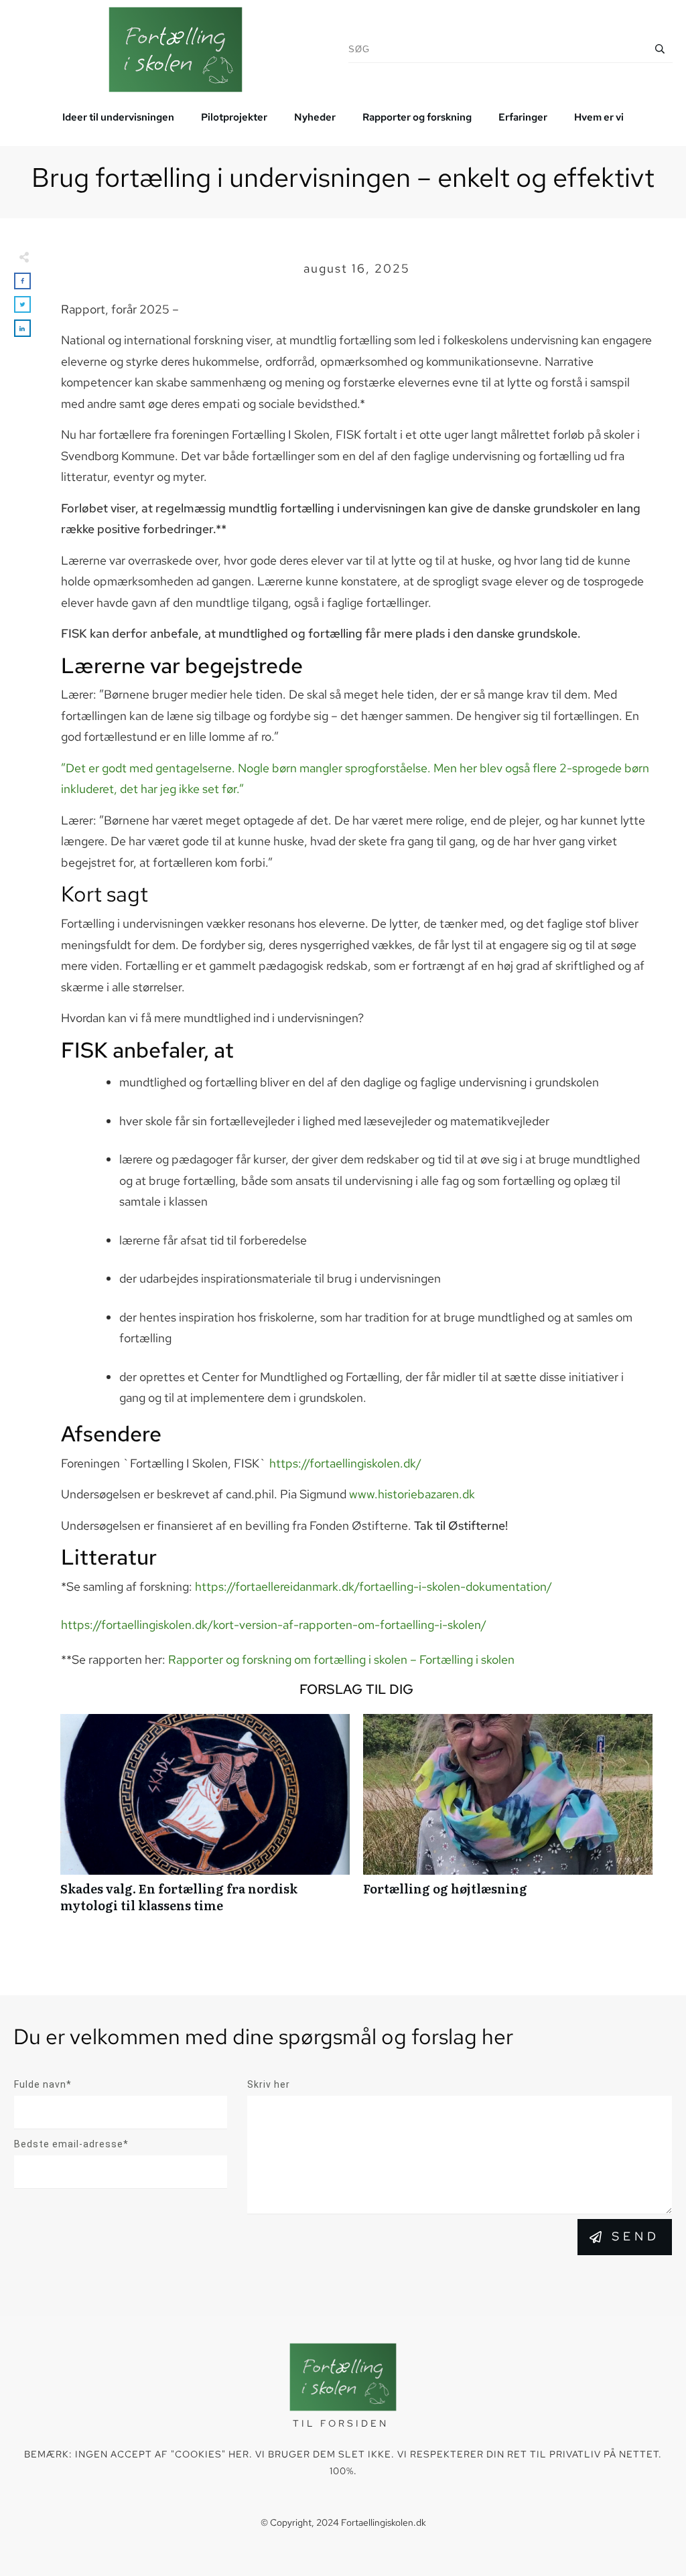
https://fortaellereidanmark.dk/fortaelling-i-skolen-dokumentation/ (373, 1586)
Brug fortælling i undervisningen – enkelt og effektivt (343, 177)
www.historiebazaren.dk (412, 1494)
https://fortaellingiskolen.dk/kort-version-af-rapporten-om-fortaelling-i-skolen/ (274, 1625)
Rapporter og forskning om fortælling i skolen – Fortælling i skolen (341, 1659)
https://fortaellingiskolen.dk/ (345, 1463)
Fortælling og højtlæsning (508, 1820)
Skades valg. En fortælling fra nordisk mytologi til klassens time (205, 1820)
